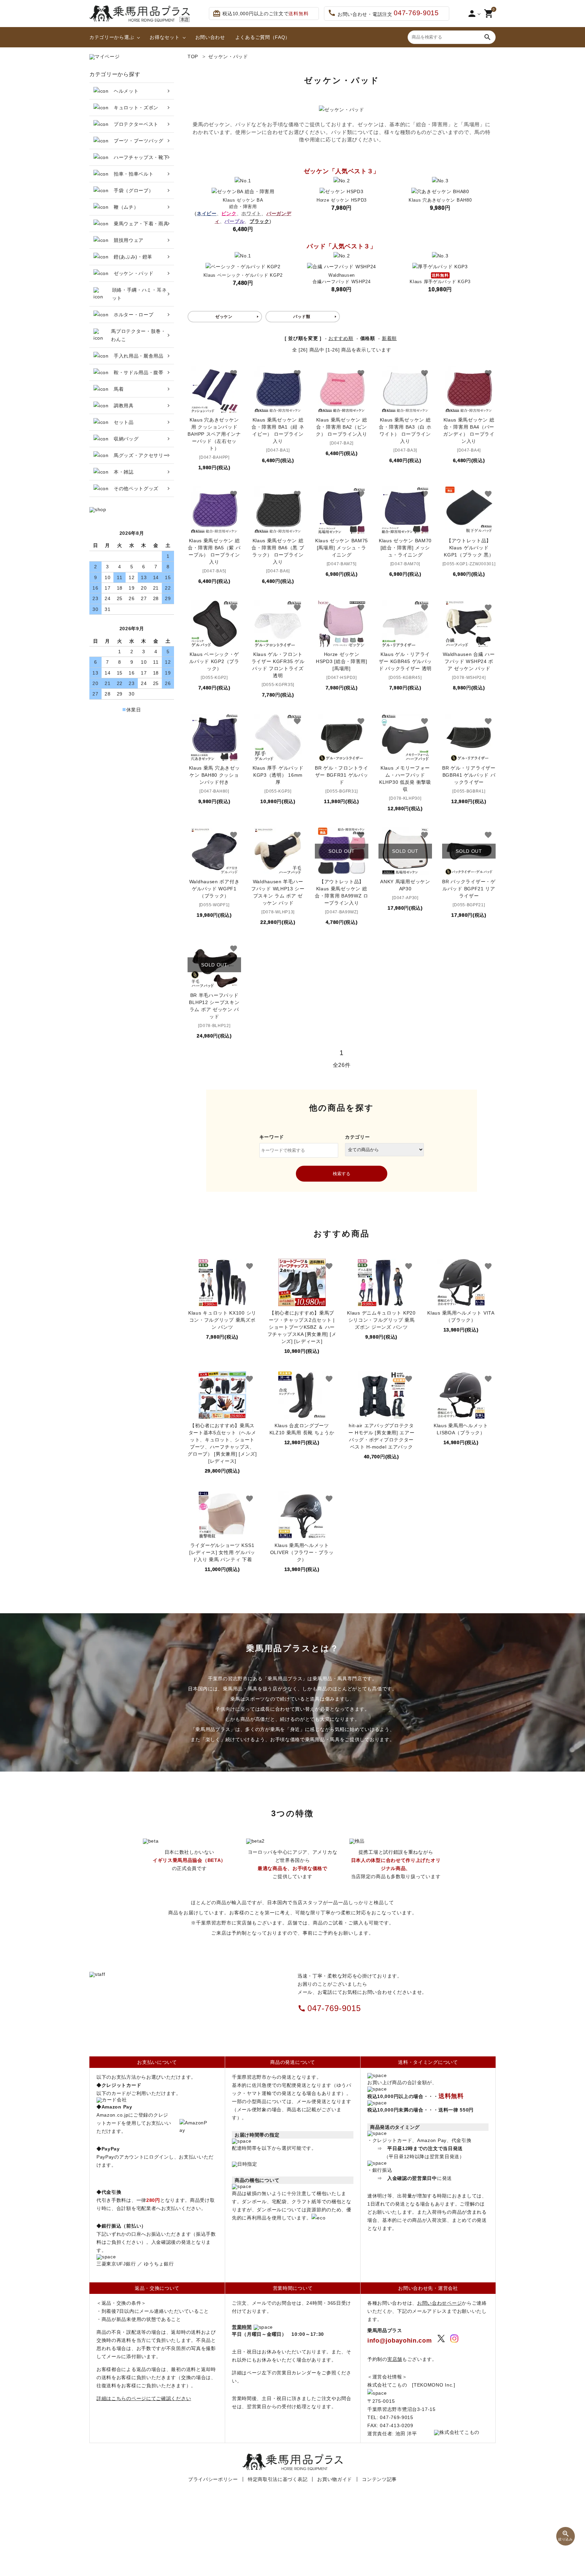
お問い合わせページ (439, 2303)
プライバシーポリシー (213, 2479)
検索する (342, 1174)
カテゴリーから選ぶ (112, 37)
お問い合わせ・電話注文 (383, 13)
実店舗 (395, 2359)
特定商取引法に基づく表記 (278, 2479)
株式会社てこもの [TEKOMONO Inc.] (411, 2385)
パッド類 (302, 317)
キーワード (272, 1137)
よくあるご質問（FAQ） (263, 37)
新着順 (389, 338)
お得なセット (165, 37)
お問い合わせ (210, 37)
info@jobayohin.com (400, 2341)
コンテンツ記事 (379, 2479)
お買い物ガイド (335, 2479)
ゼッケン (224, 317)
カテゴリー (357, 1137)
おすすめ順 (341, 338)
